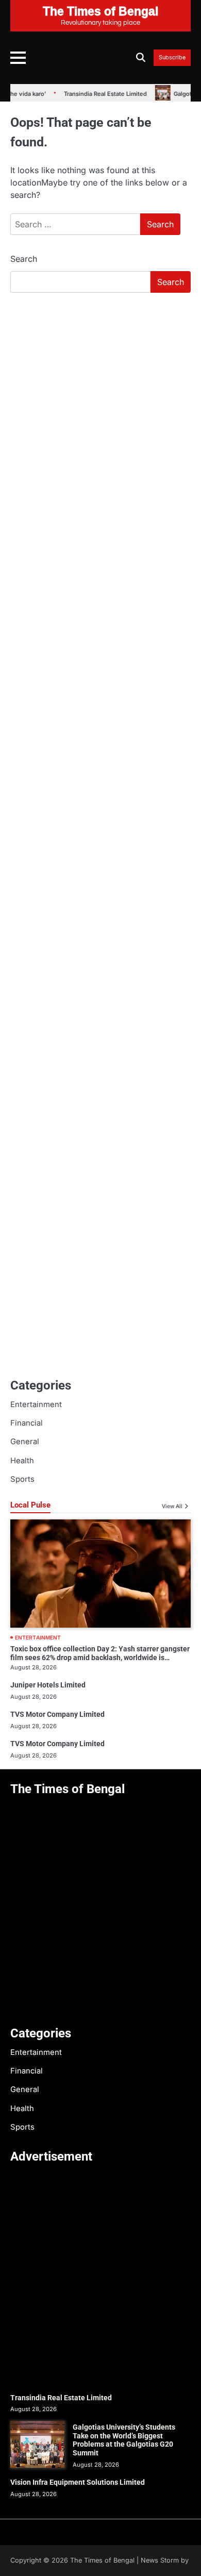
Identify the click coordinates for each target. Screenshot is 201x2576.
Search (24, 259)
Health (22, 1461)
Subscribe (172, 58)
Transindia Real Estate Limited (91, 94)
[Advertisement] (100, 407)
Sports (22, 1479)
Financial (27, 1423)
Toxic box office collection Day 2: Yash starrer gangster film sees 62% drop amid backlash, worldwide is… (100, 1653)
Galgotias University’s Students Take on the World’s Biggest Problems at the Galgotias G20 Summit (124, 2440)
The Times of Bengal (102, 2560)
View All (172, 1506)
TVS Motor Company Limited (57, 1714)
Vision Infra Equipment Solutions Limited (78, 2482)
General (25, 1442)
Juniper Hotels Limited (48, 1685)
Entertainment (36, 1404)
